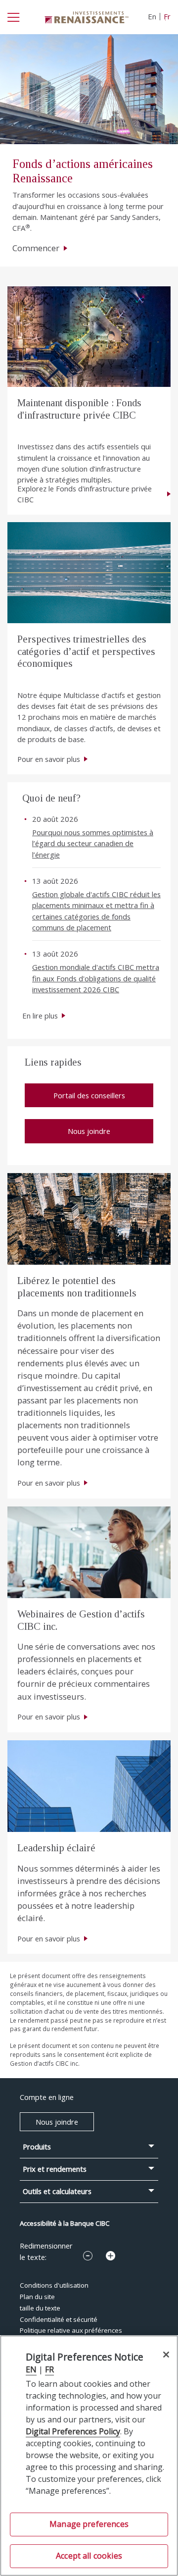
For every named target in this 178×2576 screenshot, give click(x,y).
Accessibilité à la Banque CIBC (65, 2223)
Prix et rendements (55, 2169)
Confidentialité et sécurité (59, 2319)
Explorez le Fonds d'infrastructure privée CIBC (85, 494)
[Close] (166, 2354)
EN (31, 2369)
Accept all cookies (89, 2556)
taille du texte (40, 2308)
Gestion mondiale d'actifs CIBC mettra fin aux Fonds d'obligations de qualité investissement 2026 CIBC (96, 978)
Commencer (37, 248)
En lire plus (40, 1016)
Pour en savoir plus (49, 759)
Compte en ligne (47, 2097)
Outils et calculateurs (57, 2191)
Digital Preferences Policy (73, 2431)
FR (49, 2369)
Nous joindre (89, 1131)
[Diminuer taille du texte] (88, 2256)
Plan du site (37, 2297)
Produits (37, 2147)
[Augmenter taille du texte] (111, 2256)
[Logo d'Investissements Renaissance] (87, 16)
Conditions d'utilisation (54, 2285)
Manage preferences (89, 2524)
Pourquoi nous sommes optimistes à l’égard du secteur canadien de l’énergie (93, 843)
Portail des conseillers (89, 1095)
